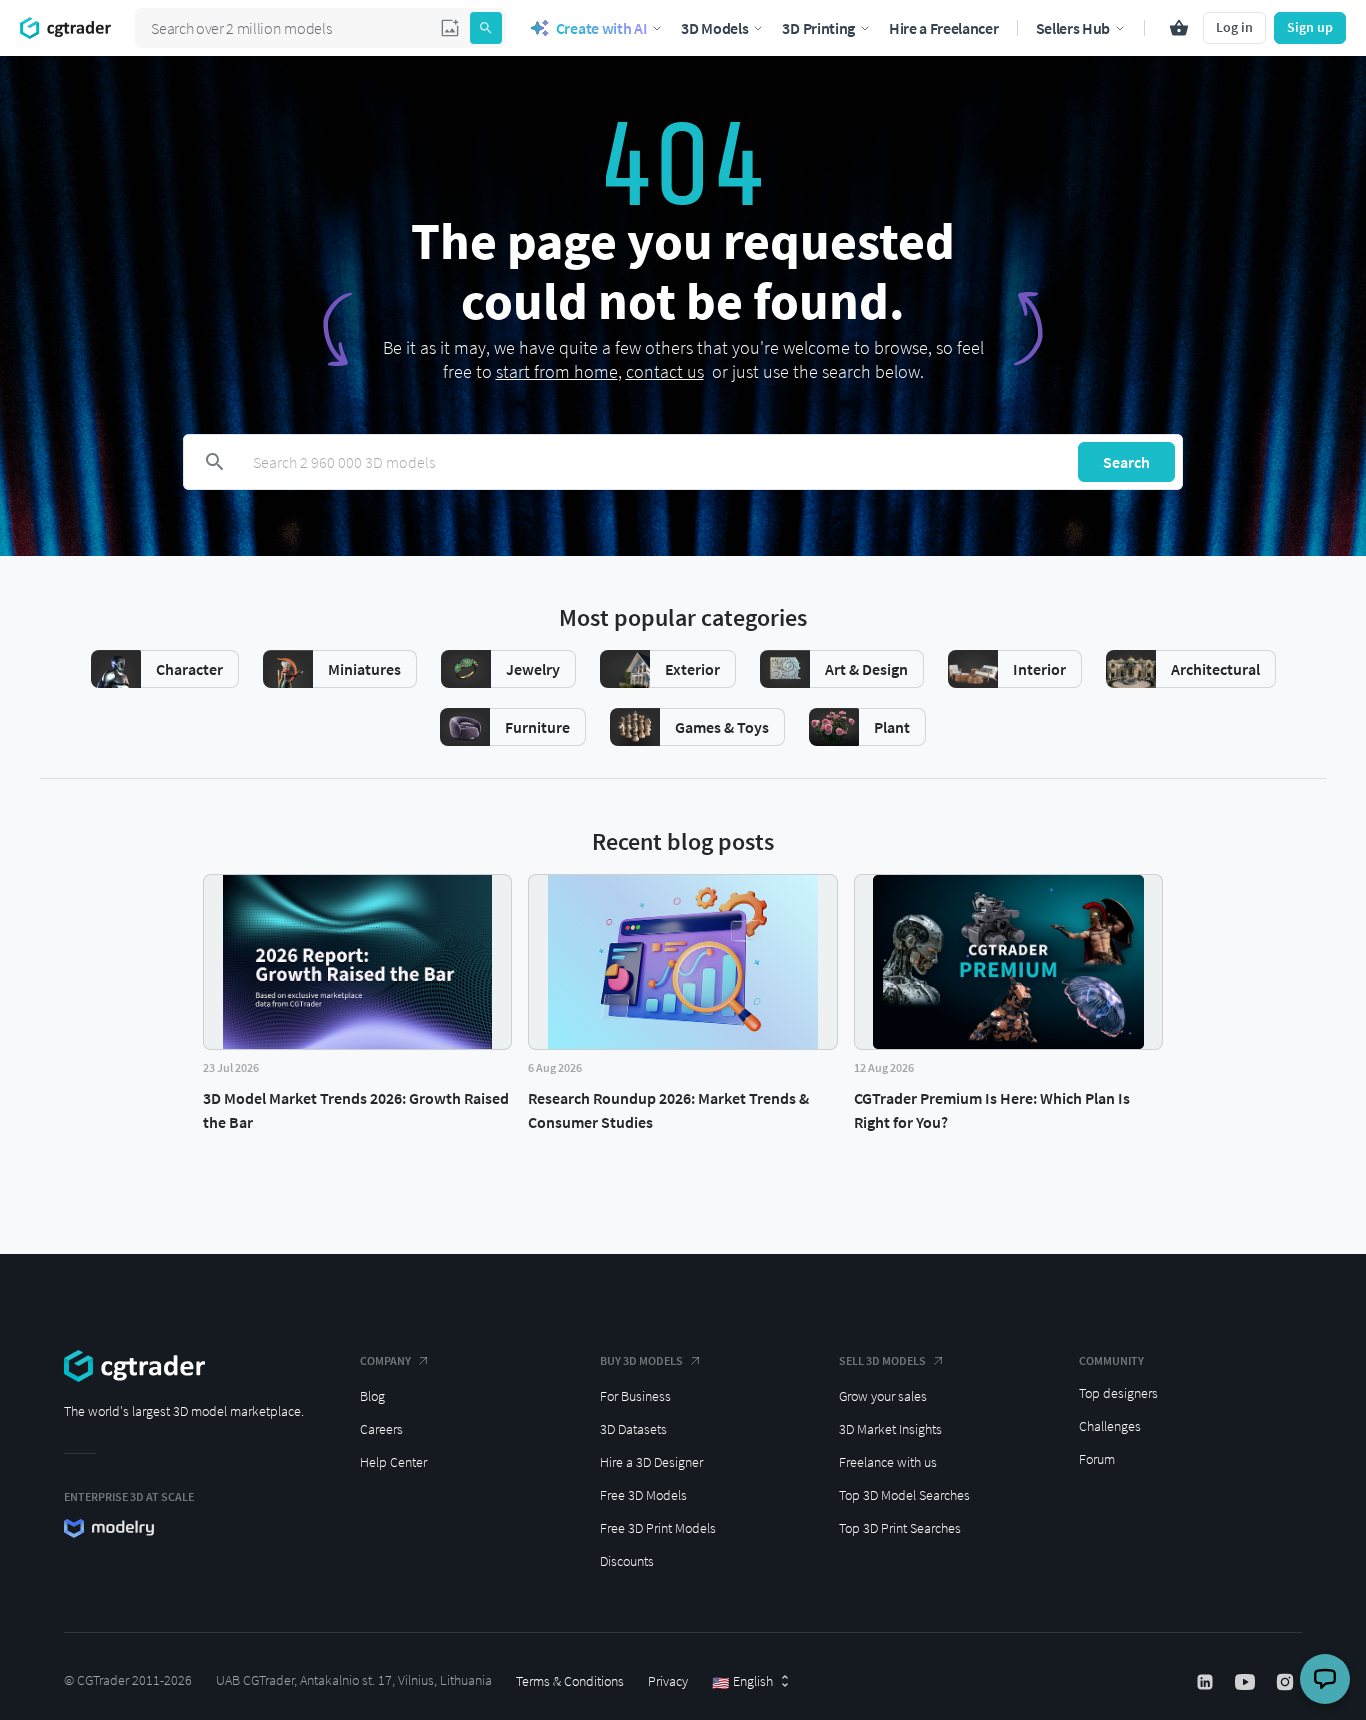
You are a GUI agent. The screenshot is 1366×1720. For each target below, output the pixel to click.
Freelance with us (888, 1462)
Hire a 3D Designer (651, 1462)
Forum (1097, 1459)
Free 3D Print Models (658, 1528)
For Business (635, 1396)
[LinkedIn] (1207, 1682)
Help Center (393, 1462)
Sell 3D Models (882, 1360)
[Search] (486, 28)
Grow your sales (883, 1396)
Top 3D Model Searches (904, 1495)
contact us (665, 371)
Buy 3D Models (641, 1360)
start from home (557, 371)
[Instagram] (1287, 1682)
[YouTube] (1247, 1682)
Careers (381, 1429)
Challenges (1110, 1426)
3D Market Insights (890, 1429)
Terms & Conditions (570, 1681)
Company (385, 1360)
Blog (372, 1396)
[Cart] (1179, 28)
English (742, 1682)
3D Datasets (633, 1429)
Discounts (627, 1561)
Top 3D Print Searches (900, 1528)
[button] (450, 28)
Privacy (668, 1681)
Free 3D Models (643, 1495)
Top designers (1118, 1393)
